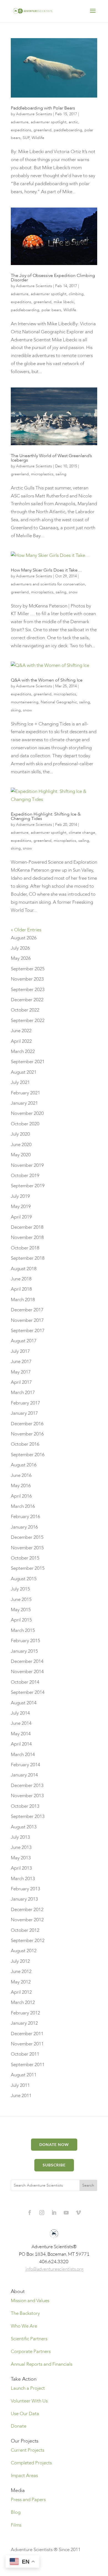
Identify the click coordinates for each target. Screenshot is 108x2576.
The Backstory (25, 2313)
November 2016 (27, 1434)
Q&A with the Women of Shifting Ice (47, 680)
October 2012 (25, 1930)
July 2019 (20, 1196)
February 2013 (25, 1889)
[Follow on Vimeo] (78, 2213)
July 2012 (20, 1961)
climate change (82, 833)
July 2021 (20, 1082)
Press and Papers (28, 2500)
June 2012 (21, 1971)
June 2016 (21, 1475)
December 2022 (27, 1000)
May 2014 (21, 1734)
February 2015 (25, 1641)
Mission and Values (30, 2301)
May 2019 (21, 1206)
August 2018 (24, 1269)
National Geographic (59, 702)
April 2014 (21, 1744)
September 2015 (28, 1568)
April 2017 (21, 1382)
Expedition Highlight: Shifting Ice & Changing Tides (46, 816)
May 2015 (21, 1610)
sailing (61, 474)
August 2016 (24, 1465)
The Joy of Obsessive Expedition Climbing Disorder (53, 278)
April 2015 (21, 1620)
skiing (16, 710)
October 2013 (25, 1806)
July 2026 (20, 948)
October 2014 (25, 1682)
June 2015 (21, 1599)
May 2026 (21, 958)
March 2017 (23, 1392)
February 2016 (25, 1517)
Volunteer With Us (29, 2401)
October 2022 (25, 1010)
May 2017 (21, 1372)
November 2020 (27, 1113)
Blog (16, 2512)
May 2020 (21, 1155)
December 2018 (27, 1227)
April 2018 (21, 1289)
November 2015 (27, 1548)
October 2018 (25, 1248)
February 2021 (25, 1093)
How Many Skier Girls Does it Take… (46, 570)
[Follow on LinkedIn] (54, 2213)
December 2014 (27, 1661)
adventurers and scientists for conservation (48, 584)
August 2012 (24, 1951)
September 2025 (28, 969)
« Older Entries (26, 930)
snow (73, 592)
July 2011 (20, 2085)
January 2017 (24, 1413)
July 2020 (20, 1134)
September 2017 (28, 1331)
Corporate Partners (31, 2351)
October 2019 (25, 1176)
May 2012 (21, 1982)
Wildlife (38, 138)
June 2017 (21, 1362)
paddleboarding (68, 130)
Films (16, 2525)
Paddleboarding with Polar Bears (43, 108)
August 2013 (24, 1827)
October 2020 (25, 1124)
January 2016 (24, 1527)
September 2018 (28, 1258)
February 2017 (25, 1403)
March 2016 (23, 1506)
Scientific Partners (29, 2339)
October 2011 (25, 2054)
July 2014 (20, 1713)
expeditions (21, 130)
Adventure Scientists (34, 114)
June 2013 (21, 1847)
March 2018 (23, 1300)
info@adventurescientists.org (55, 2269)
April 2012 (21, 1992)
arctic (73, 122)
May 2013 (21, 1858)
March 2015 (23, 1630)
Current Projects (28, 2450)
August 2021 (24, 1072)
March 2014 (23, 1755)
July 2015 (20, 1589)
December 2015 (27, 1537)
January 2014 (24, 1775)
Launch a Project (28, 2388)
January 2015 (24, 1651)
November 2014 (27, 1672)
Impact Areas (24, 2476)
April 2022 (21, 1041)
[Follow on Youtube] (66, 2213)
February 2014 (25, 1765)
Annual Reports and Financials (42, 2364)
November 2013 (27, 1796)
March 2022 (23, 1051)
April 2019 (21, 1217)
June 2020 (21, 1145)
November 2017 (27, 1320)
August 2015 (24, 1579)
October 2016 (25, 1444)
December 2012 (27, 1910)
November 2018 (27, 1237)
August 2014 (24, 1703)
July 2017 (20, 1351)
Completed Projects (31, 2463)
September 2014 (28, 1692)
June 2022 (21, 1031)
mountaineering (25, 702)
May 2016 (21, 1486)
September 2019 (28, 1186)
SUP (26, 138)
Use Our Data (25, 2414)
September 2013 (28, 1816)
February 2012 (25, 2013)
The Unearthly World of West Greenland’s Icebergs (51, 458)
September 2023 (28, 990)
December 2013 (27, 1785)
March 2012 (23, 2002)
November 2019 (27, 1165)
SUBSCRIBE (54, 2165)
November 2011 (27, 2044)
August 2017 (24, 1341)
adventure (20, 122)
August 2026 (24, 938)
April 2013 (21, 1868)
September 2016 (28, 1455)
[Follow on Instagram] (42, 2213)
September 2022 (28, 1020)
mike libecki (64, 302)
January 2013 (24, 1899)
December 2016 (27, 1424)
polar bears (51, 310)
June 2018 (21, 1279)
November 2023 (27, 979)
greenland (43, 130)
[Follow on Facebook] (30, 2213)
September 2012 (28, 1940)
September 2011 (28, 2065)
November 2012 (27, 1920)
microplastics (42, 474)
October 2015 (25, 1558)
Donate (19, 2426)
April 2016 (21, 1496)
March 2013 (23, 1879)
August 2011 (24, 2075)
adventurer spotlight (49, 122)
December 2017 (27, 1310)
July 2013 (20, 1837)
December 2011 (27, 2034)
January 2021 (24, 1103)
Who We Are (24, 2326)
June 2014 (21, 1723)
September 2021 (28, 1062)
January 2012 (24, 2023)
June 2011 (21, 2096)
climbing (76, 294)
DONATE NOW (54, 2144)
